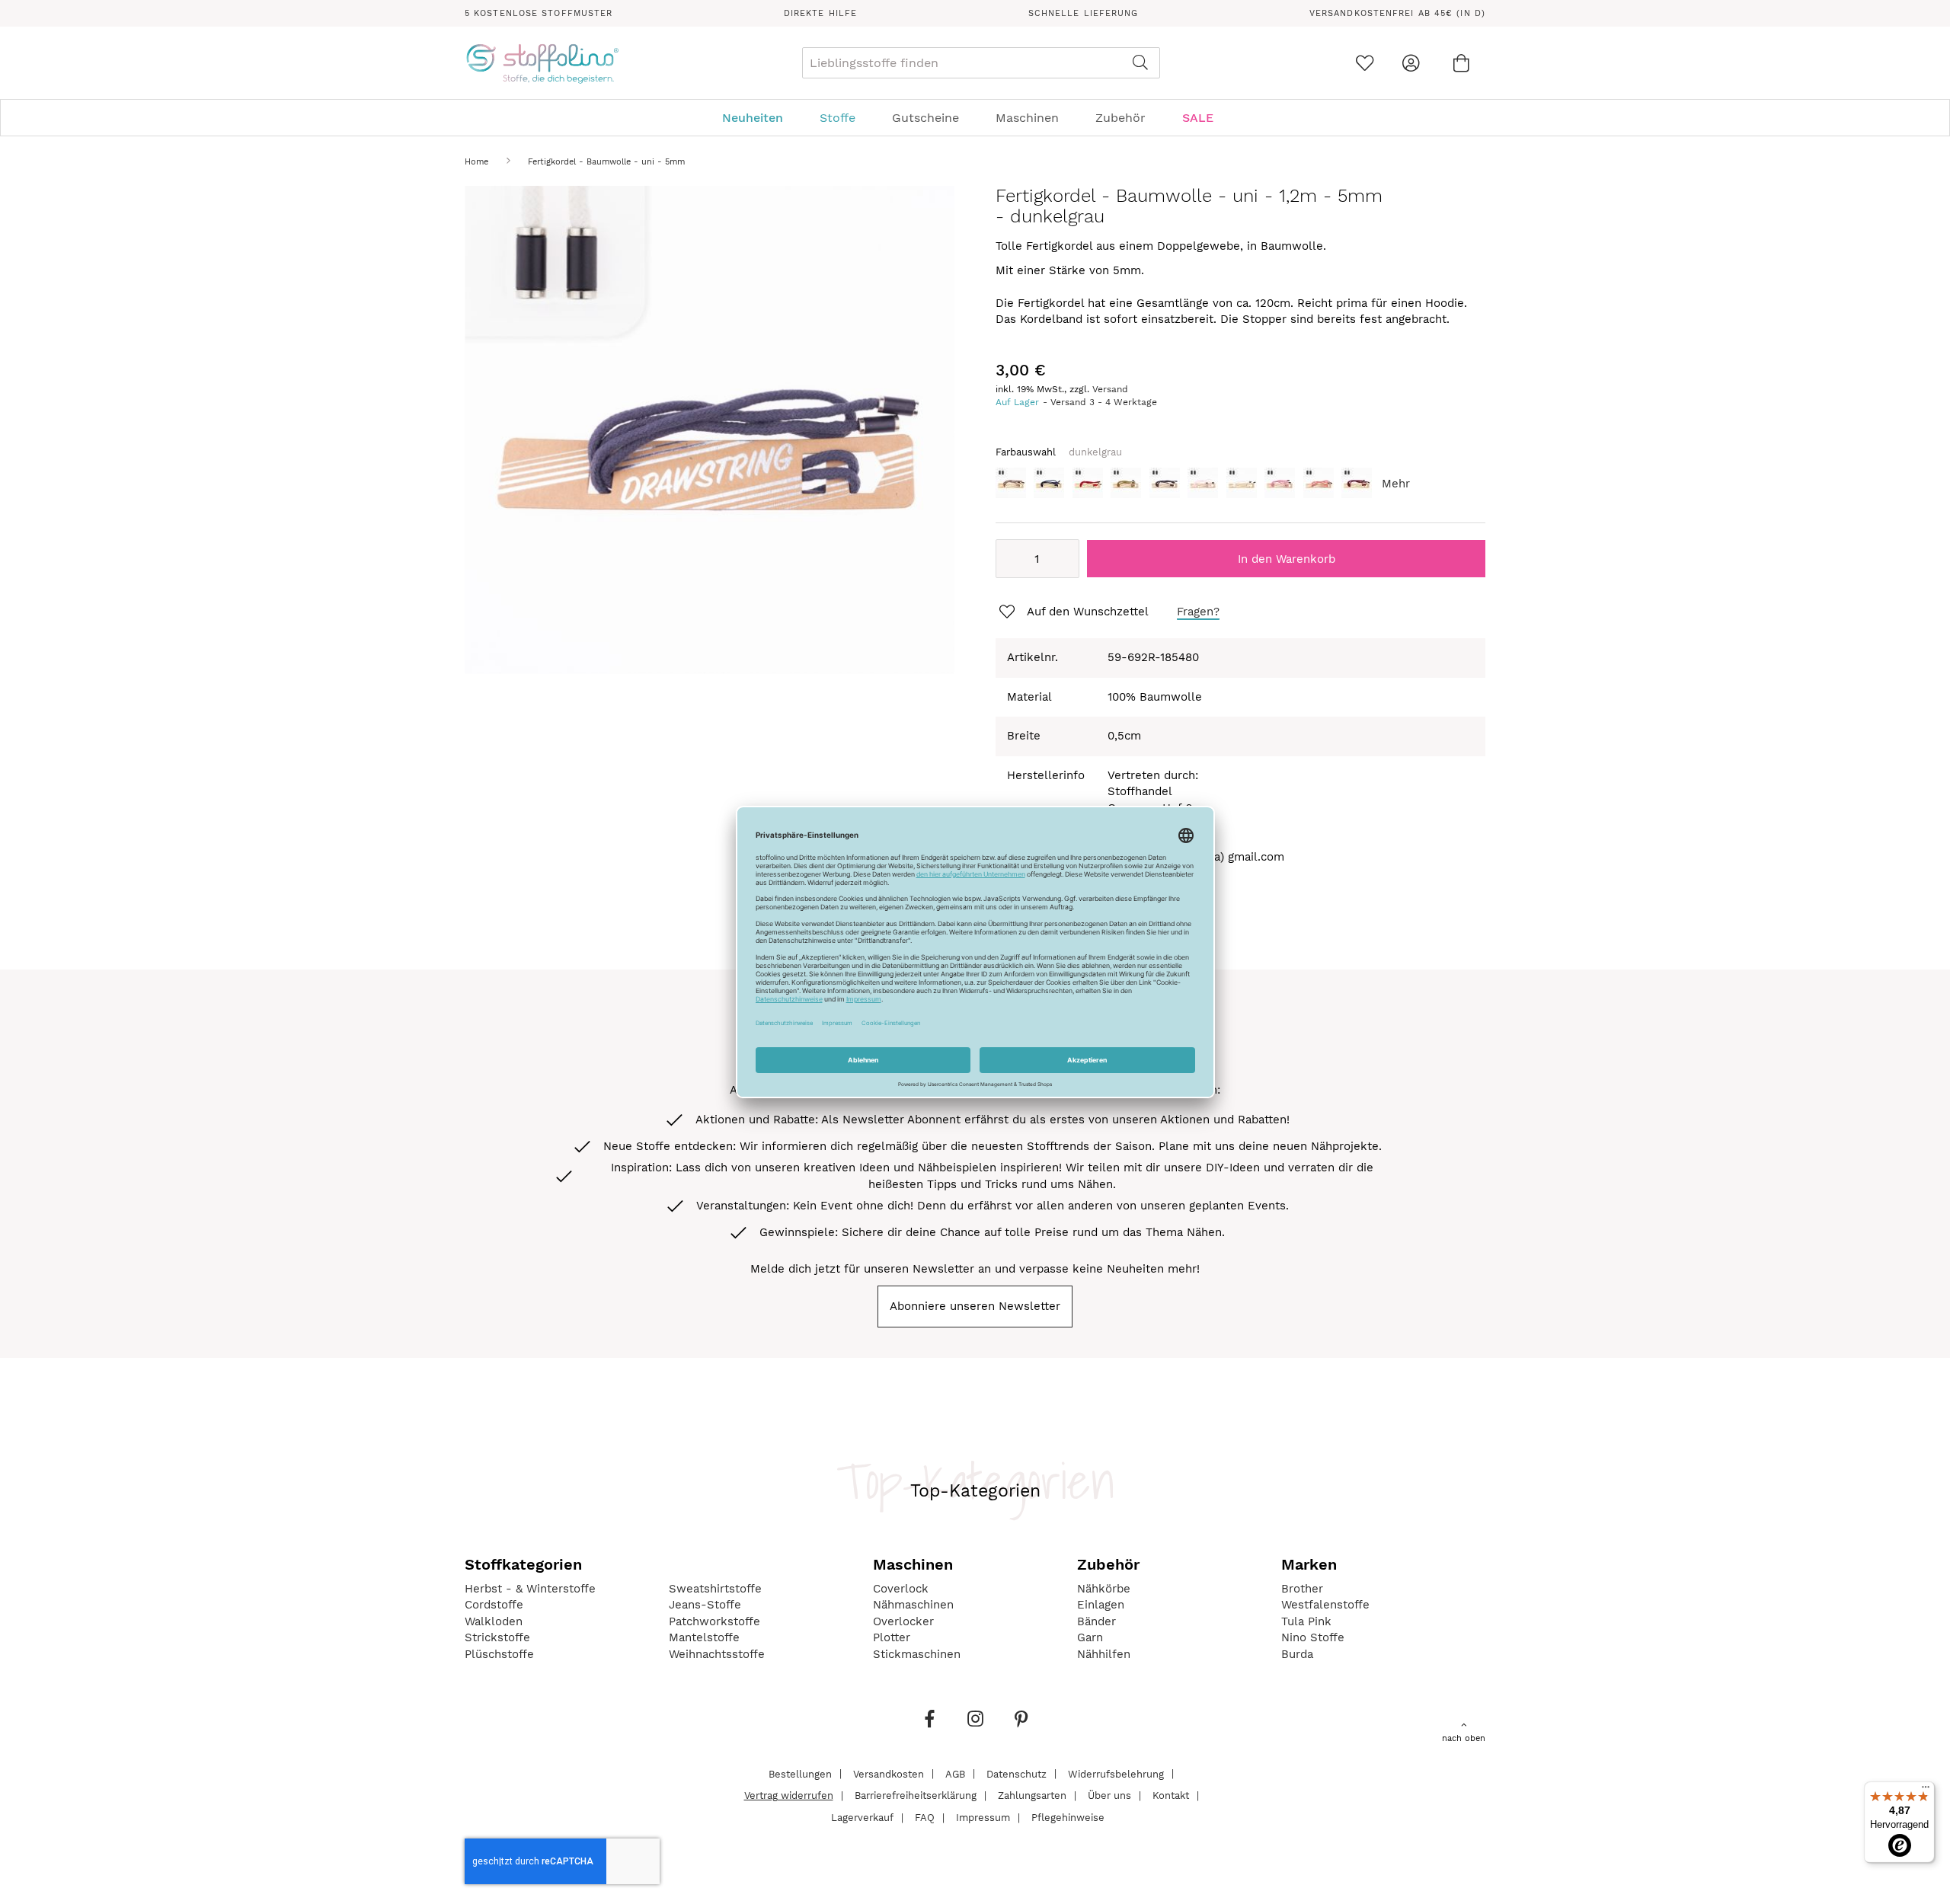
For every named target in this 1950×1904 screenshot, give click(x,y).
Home (476, 162)
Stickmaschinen (917, 1654)
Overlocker (903, 1621)
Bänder (1096, 1621)
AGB (955, 1773)
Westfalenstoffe (1325, 1605)
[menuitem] (760, 118)
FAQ (925, 1818)
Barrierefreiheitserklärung (916, 1795)
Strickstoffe (497, 1637)
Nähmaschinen (913, 1605)
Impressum (983, 1818)
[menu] (975, 118)
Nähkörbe (1104, 1589)
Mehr (1396, 484)
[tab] (975, 118)
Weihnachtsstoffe (717, 1654)
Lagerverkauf (862, 1818)
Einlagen (1101, 1605)
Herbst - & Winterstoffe (530, 1589)
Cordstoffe (494, 1605)
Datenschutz (1017, 1773)
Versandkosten (889, 1773)
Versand (1110, 389)
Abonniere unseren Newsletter (975, 1306)
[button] (1072, 612)
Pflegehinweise (1068, 1818)
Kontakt (1171, 1795)
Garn (1090, 1637)
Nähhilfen (1104, 1654)
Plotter (892, 1637)
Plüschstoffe (499, 1654)
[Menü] (1926, 1791)
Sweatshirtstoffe (715, 1589)
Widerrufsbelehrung (1116, 1773)
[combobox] (981, 63)
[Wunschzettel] (1365, 63)
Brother (1302, 1589)
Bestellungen (800, 1773)
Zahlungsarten (1032, 1795)
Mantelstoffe (704, 1637)
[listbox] (1240, 487)
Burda (1297, 1654)
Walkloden (494, 1621)
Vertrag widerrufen (789, 1795)
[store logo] (542, 63)
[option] (1011, 483)
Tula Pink (1306, 1621)
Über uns (1109, 1795)
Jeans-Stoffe (705, 1605)
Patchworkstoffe (714, 1621)
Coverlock (901, 1589)
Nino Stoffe (1313, 1637)
